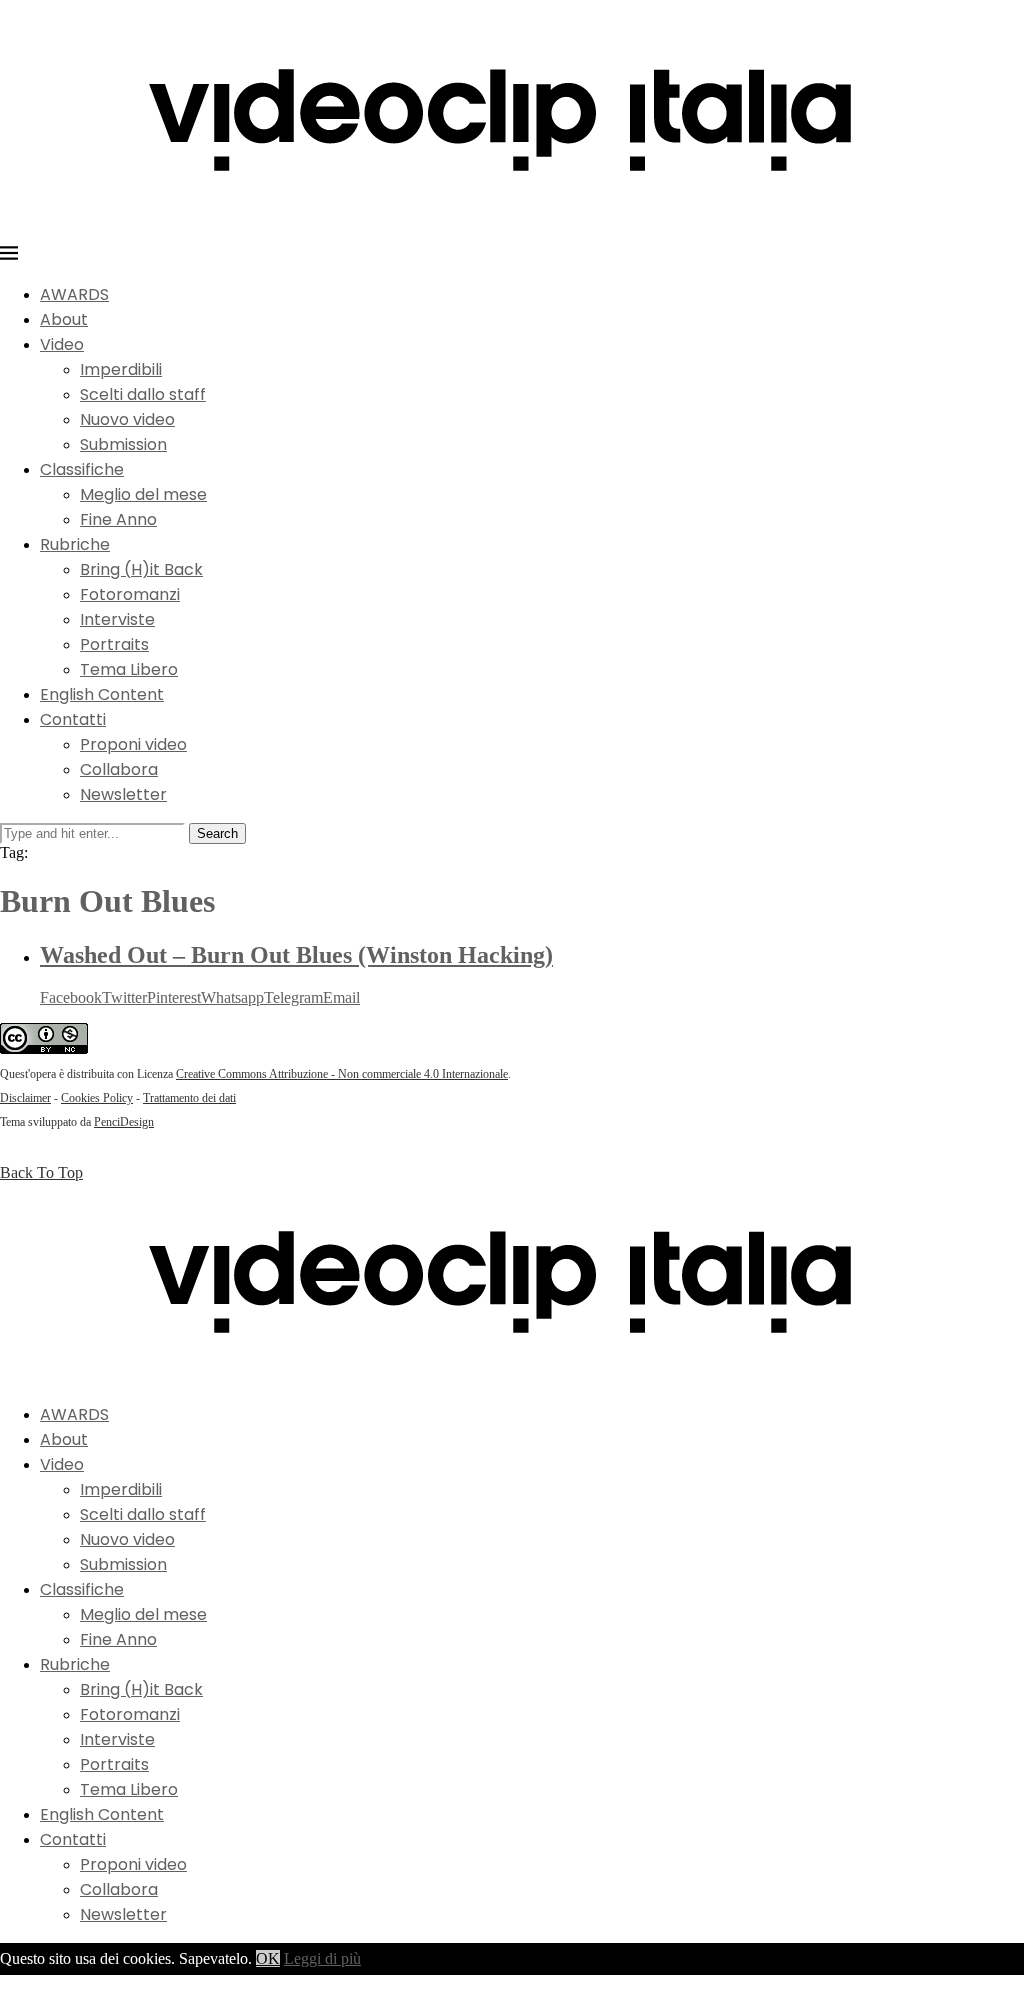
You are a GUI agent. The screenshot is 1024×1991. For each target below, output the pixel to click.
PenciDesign (124, 1122)
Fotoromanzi (130, 594)
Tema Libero (129, 669)
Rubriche (75, 544)
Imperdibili (121, 369)
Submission (123, 444)
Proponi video (133, 744)
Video (62, 344)
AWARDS (74, 294)
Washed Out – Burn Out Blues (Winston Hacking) (296, 955)
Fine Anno (118, 519)
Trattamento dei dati (189, 1098)
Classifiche (82, 469)
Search (217, 833)
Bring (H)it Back (141, 569)
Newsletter (123, 794)
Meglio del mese (143, 494)
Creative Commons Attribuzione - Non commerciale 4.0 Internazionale (342, 1074)
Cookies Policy (97, 1098)
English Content (102, 694)
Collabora (119, 769)
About (64, 319)
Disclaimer (25, 1098)
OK (268, 1958)
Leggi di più (322, 1958)
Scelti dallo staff (143, 394)
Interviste (117, 619)
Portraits (114, 644)
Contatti (73, 719)
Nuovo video (127, 419)
